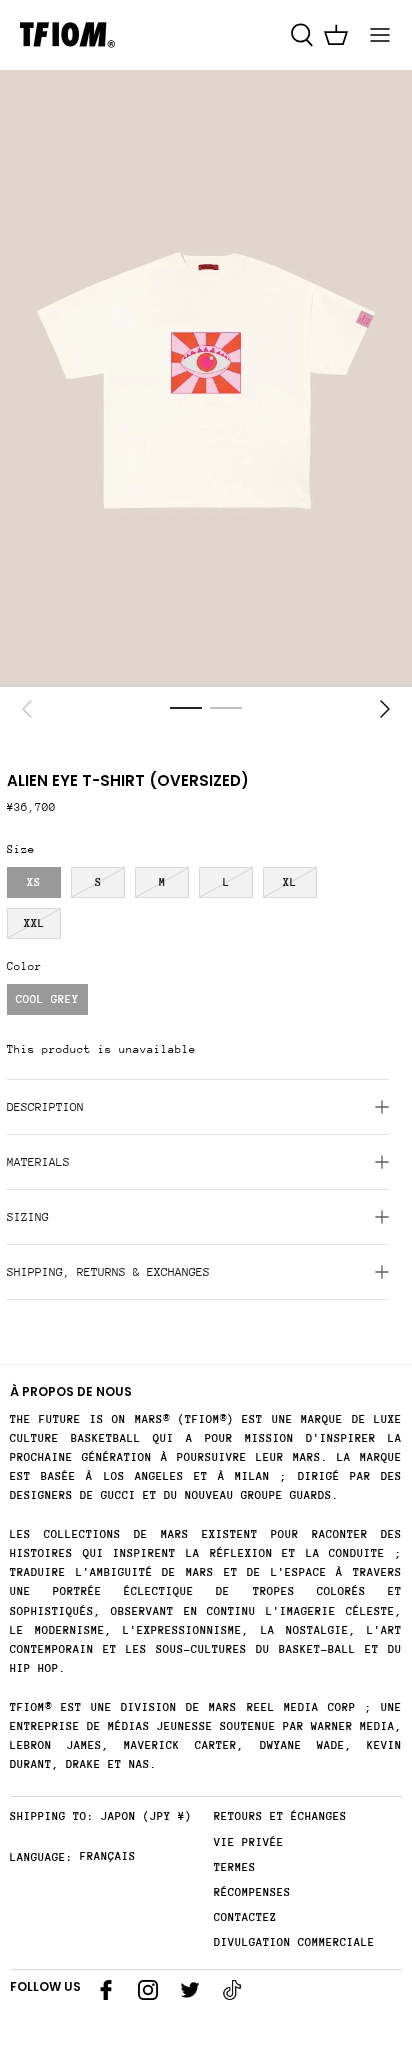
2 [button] (226, 707)
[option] (206, 379)
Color (24, 966)
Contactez (245, 1917)
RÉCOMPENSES (252, 1892)
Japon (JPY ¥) (146, 1816)
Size (21, 849)
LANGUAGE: (41, 1857)
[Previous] (27, 709)
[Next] (385, 709)
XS (34, 882)
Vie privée (249, 1842)
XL (290, 882)
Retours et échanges (280, 1816)
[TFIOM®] (67, 35)
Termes (235, 1867)
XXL (34, 923)
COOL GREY (47, 999)
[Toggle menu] (380, 35)
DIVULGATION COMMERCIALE (294, 1942)
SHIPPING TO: (52, 1816)
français (108, 1856)
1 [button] (186, 707)
